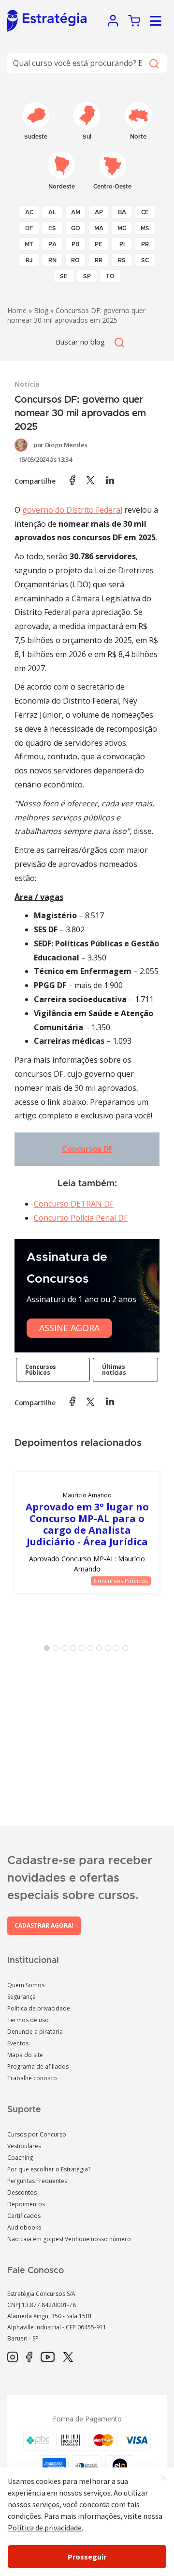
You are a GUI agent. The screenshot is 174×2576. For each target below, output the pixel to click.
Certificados (24, 2216)
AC (29, 212)
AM (76, 212)
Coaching (20, 2158)
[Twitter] (68, 2357)
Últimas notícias (114, 1370)
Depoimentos (26, 2204)
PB (75, 244)
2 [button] (58, 1650)
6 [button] (92, 1650)
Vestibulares (24, 2146)
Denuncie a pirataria (35, 2032)
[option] (87, 1532)
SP (87, 276)
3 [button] (66, 1650)
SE (64, 276)
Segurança (22, 1997)
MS (145, 228)
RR (99, 260)
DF (29, 228)
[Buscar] (153, 63)
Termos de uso (28, 2020)
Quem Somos (26, 1985)
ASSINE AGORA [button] (69, 1328)
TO (110, 276)
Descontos (22, 2192)
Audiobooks (24, 2227)
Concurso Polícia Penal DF (81, 1218)
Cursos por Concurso (37, 2134)
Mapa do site (25, 2055)
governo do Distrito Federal (72, 510)
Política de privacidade (39, 2008)
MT (29, 244)
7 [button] (101, 1650)
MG (122, 228)
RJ (29, 260)
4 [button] (75, 1650)
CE (145, 212)
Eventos (18, 2043)
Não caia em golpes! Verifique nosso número (69, 2239)
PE (99, 244)
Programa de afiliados (38, 2066)
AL (52, 212)
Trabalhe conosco (32, 2078)
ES (52, 228)
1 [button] (49, 1650)
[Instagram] (13, 2357)
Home (17, 310)
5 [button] (84, 1650)
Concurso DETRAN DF (74, 1204)
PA (52, 244)
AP (99, 212)
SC (145, 260)
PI (122, 244)
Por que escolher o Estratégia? (49, 2169)
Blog (41, 310)
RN (52, 260)
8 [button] (110, 1650)
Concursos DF (87, 1149)
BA (122, 212)
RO (75, 260)
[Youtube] (48, 2357)
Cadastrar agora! (44, 1925)
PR (145, 244)
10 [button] (127, 1650)
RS (122, 260)
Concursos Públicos (41, 1370)
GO (76, 228)
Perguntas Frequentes (37, 2181)
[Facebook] (29, 2357)
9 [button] (118, 1650)
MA (99, 228)
